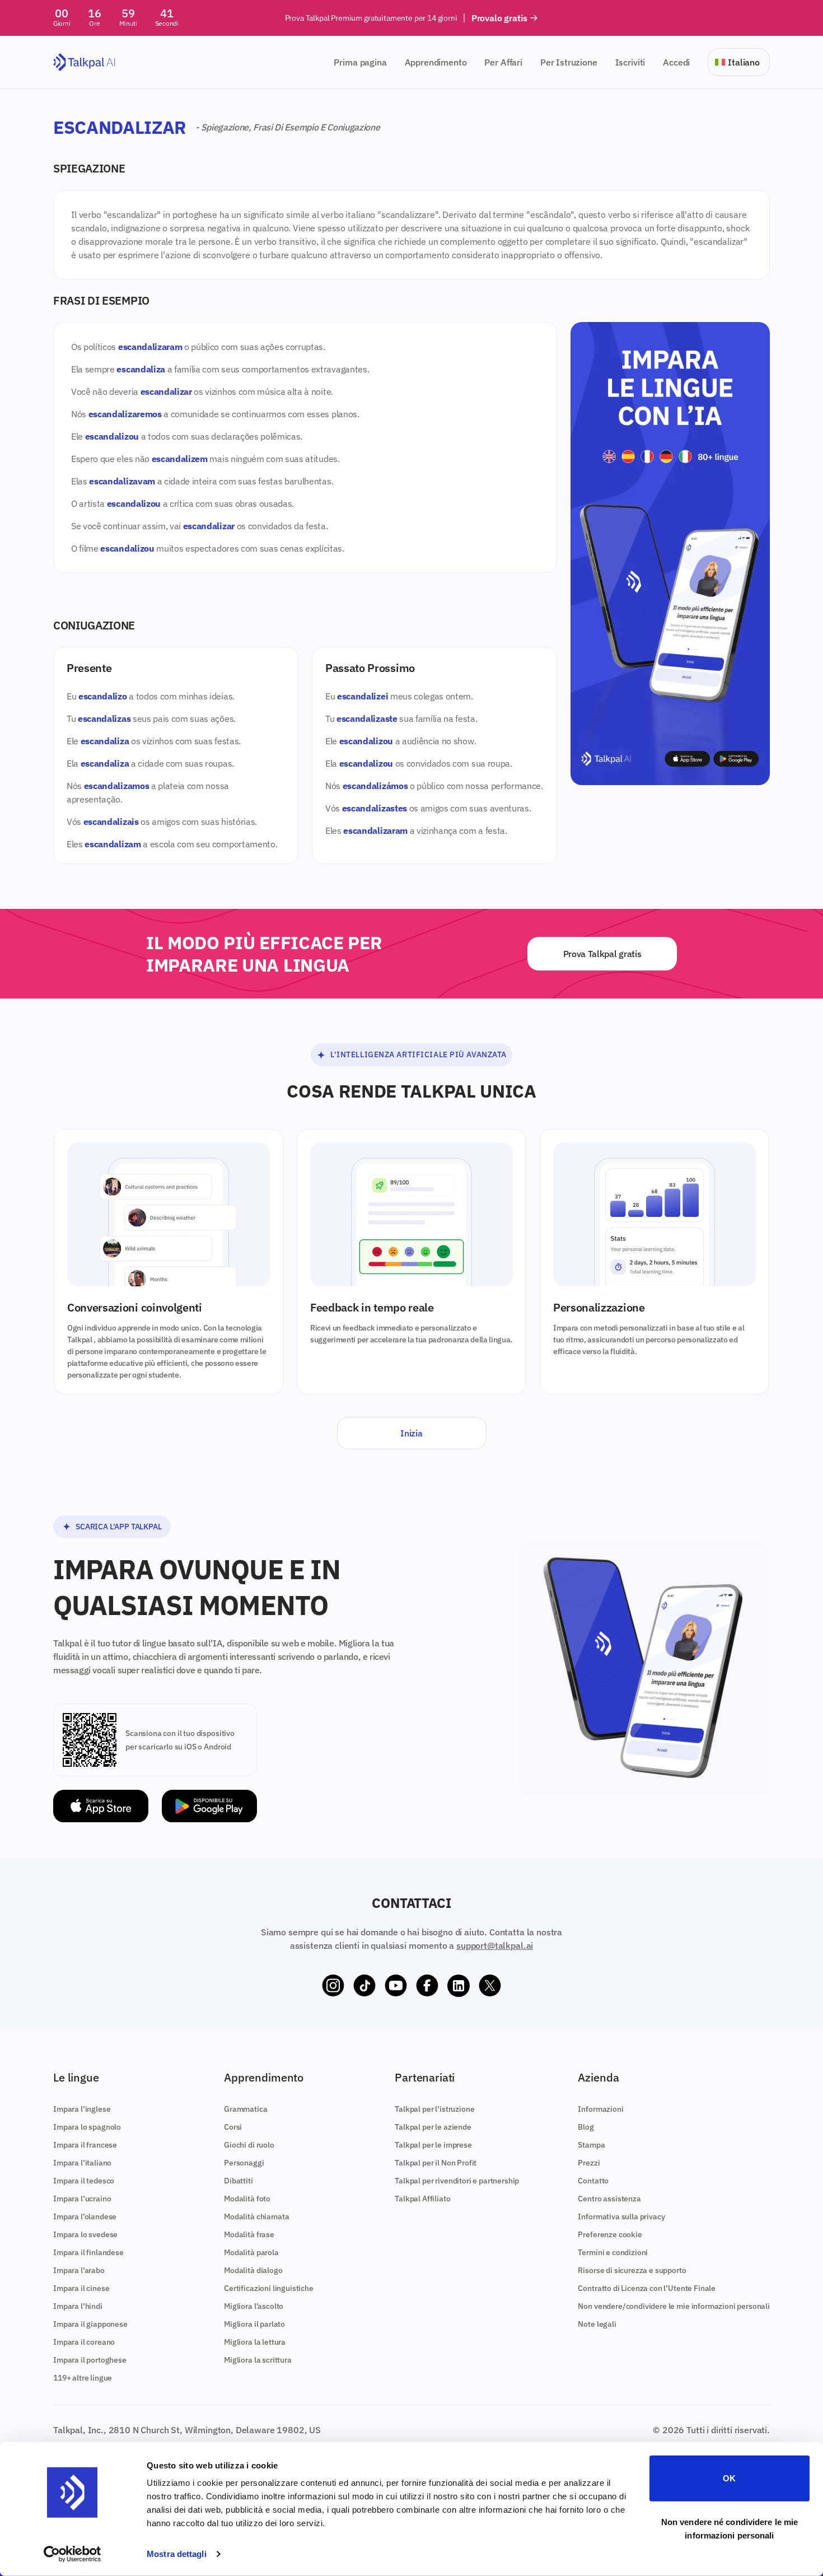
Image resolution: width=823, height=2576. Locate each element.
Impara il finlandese (88, 2252)
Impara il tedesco (84, 2181)
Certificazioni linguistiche (269, 2288)
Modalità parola (251, 2252)
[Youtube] (396, 1986)
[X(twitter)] (490, 1986)
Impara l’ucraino (82, 2199)
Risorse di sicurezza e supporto (632, 2270)
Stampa (591, 2145)
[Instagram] (333, 1986)
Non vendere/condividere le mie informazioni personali (674, 2306)
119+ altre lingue (83, 2378)
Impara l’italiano (82, 2163)
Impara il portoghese (90, 2360)
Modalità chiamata (256, 2216)
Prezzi (589, 2163)
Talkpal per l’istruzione (434, 2109)
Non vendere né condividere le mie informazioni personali (730, 2528)
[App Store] (101, 1806)
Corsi (233, 2127)
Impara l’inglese (82, 2109)
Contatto (593, 2181)
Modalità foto (247, 2199)
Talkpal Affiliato (422, 2199)
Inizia (411, 1433)
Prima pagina (360, 62)
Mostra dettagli (177, 2554)
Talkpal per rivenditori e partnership (457, 2181)
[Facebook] (427, 1986)
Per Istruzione (569, 62)
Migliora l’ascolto (254, 2306)
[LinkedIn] (459, 1986)
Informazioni (600, 2109)
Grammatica (246, 2109)
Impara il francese (85, 2145)
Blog (586, 2127)
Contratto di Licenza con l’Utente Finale (647, 2288)
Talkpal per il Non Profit (436, 2163)
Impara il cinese (81, 2288)
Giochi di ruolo (249, 2145)
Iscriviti (630, 62)
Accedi (676, 62)
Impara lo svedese (85, 2234)
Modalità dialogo (253, 2270)
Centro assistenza (609, 2199)
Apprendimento (436, 62)
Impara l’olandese (85, 2216)
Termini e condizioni (613, 2252)
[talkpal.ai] (84, 62)
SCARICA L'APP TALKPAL (119, 1527)
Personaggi (244, 2163)
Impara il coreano (84, 2342)
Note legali (597, 2324)
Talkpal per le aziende (433, 2127)
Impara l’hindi (78, 2306)
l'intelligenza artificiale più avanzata (418, 1054)
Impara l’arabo (79, 2270)
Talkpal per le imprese (433, 2145)
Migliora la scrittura (258, 2360)
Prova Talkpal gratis (602, 954)
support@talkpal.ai (495, 1945)
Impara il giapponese (90, 2324)
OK (729, 2478)
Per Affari (503, 62)
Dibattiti (239, 2181)
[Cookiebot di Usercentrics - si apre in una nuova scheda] (73, 2554)
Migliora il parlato (254, 2324)
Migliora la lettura (255, 2342)
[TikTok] (364, 1986)
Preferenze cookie (610, 2234)
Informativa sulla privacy (621, 2216)
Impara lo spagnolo (87, 2127)
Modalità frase (249, 2234)
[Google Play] (209, 1806)
